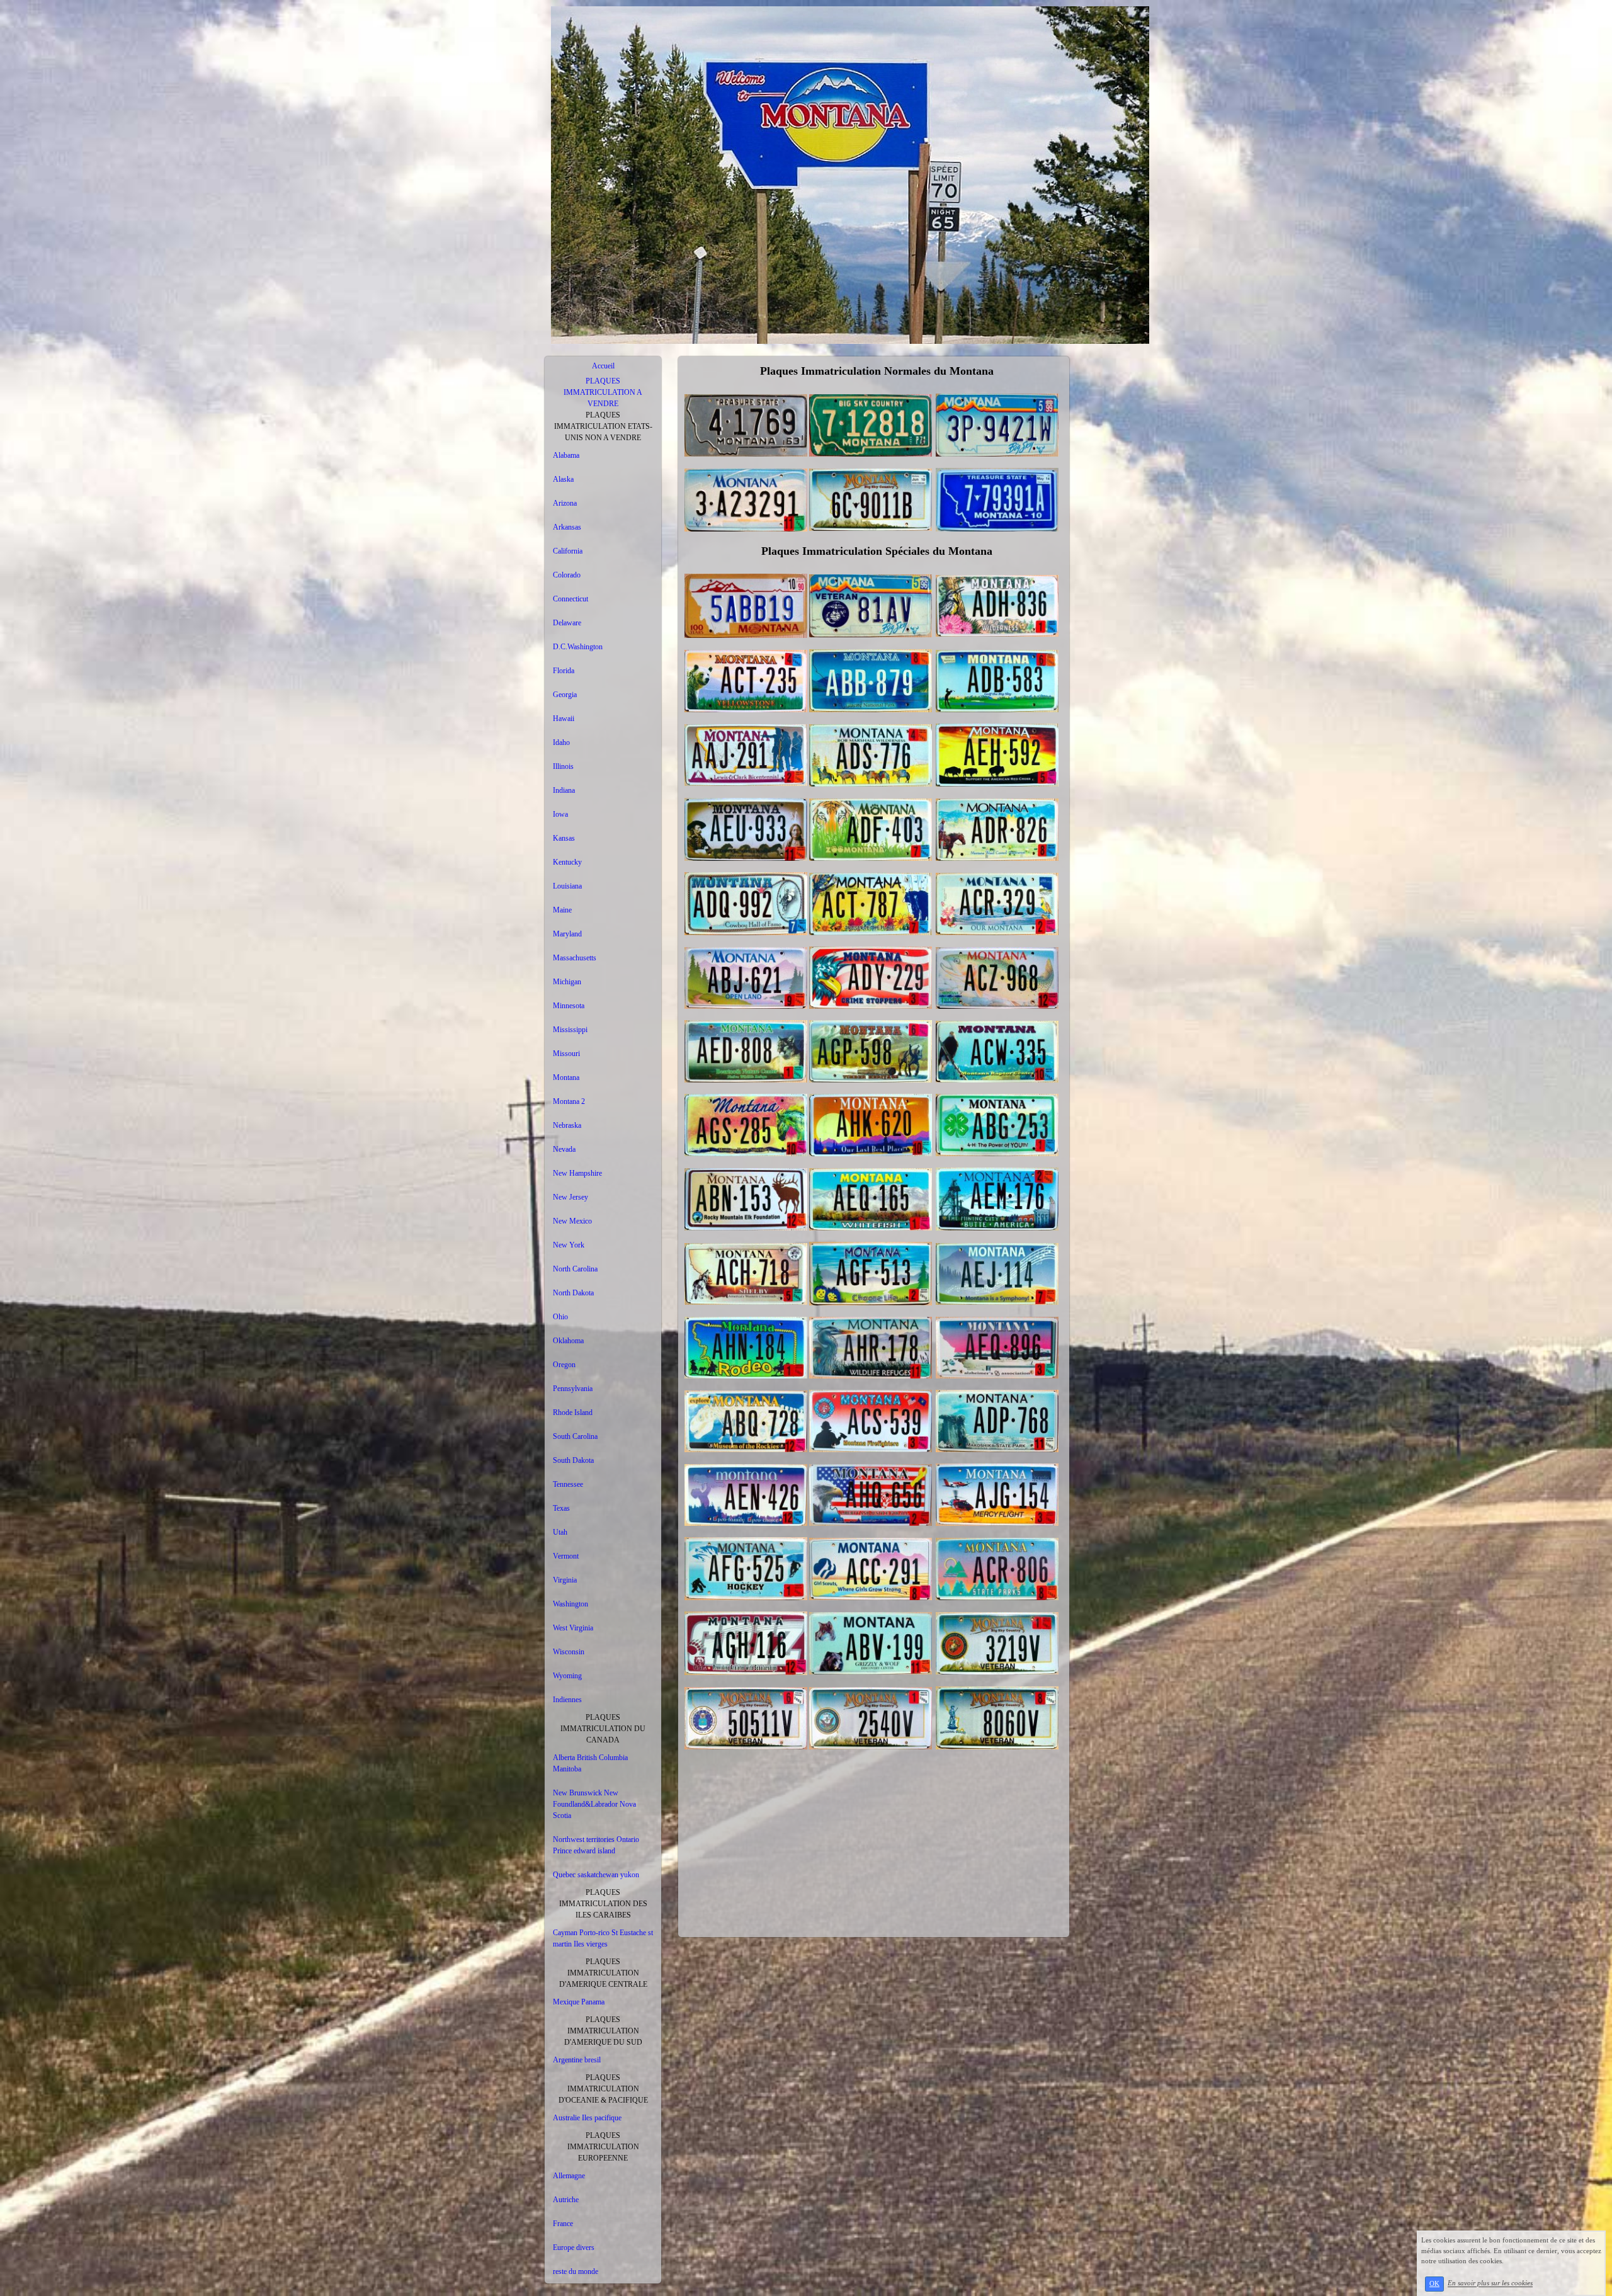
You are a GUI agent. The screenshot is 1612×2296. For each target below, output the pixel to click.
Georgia (565, 695)
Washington (570, 1604)
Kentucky (567, 862)
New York (569, 1245)
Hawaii (564, 719)
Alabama (566, 455)
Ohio (560, 1317)
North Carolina (575, 1269)
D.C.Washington (578, 647)
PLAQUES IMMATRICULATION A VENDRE (603, 392)
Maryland (567, 934)
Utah (560, 1532)
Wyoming (567, 1676)
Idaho (561, 742)
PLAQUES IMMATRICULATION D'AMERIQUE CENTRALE (603, 1973)
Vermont (566, 1556)
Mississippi (570, 1030)
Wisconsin (569, 1652)
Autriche (566, 2200)
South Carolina (575, 1436)
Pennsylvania (573, 1389)
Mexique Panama (579, 2002)
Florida (564, 671)
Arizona (565, 503)
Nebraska (567, 1125)
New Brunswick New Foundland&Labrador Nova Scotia (594, 1804)
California (568, 551)
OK (1434, 2284)
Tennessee (568, 1484)
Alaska (563, 479)
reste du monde (576, 2271)
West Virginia (573, 1628)
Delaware (567, 623)
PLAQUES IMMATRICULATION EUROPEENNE (603, 2147)
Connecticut (570, 599)
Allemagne (569, 2176)
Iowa (560, 814)
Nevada (564, 1149)
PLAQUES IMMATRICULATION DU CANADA (603, 1729)
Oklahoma (568, 1341)
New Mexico (572, 1221)
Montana (566, 1077)
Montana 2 (569, 1101)
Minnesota (569, 1006)
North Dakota (573, 1293)
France (563, 2224)
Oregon (564, 1365)
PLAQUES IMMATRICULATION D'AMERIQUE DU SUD (603, 2031)
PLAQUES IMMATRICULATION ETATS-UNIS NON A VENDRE (603, 426)
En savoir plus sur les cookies (1490, 2283)
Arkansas (567, 527)
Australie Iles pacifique (587, 2118)
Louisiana (567, 886)
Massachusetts (575, 958)
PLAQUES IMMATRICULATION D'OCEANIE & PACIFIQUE (603, 2089)
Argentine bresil (577, 2060)
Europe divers (574, 2248)
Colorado (567, 575)
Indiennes (567, 1700)
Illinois (563, 766)
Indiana (564, 790)
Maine (562, 910)
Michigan (567, 982)
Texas (561, 1508)
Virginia (565, 1580)
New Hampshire (577, 1173)
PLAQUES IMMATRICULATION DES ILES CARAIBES (603, 1904)
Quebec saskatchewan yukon (596, 1875)
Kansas (564, 838)
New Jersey (570, 1197)
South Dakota (573, 1460)
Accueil (603, 366)
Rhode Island (573, 1412)
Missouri (566, 1054)
